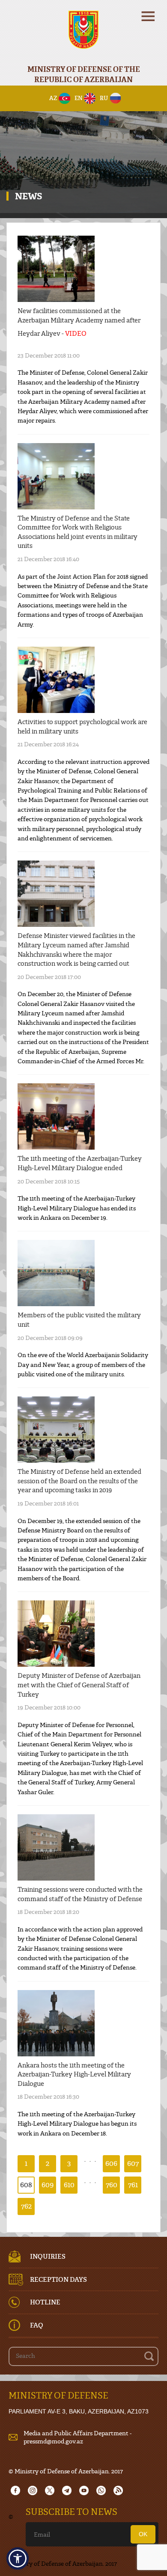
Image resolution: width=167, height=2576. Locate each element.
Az (53, 98)
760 (112, 2184)
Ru (104, 98)
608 (26, 2184)
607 (133, 2163)
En (79, 98)
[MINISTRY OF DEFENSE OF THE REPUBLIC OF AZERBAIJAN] (83, 35)
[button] (18, 2558)
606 (111, 2163)
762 (26, 2206)
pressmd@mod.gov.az (53, 2441)
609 (48, 2184)
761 (133, 2184)
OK (143, 2534)
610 (69, 2184)
